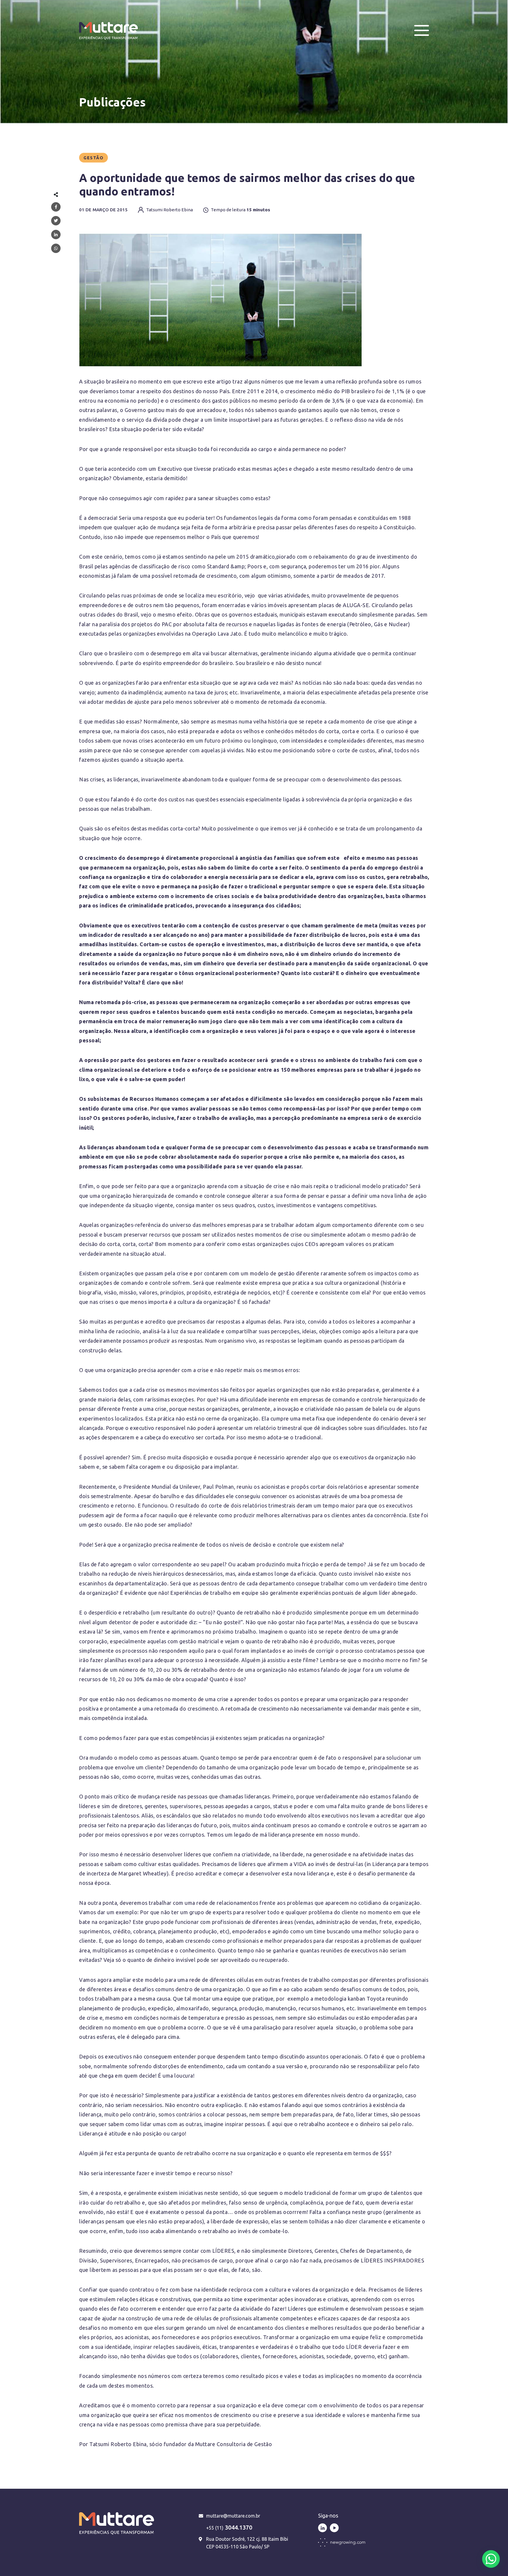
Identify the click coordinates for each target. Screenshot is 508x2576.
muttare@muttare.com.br (233, 2516)
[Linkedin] (56, 235)
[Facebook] (56, 207)
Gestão (93, 158)
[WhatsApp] (56, 248)
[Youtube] (334, 2528)
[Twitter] (56, 221)
